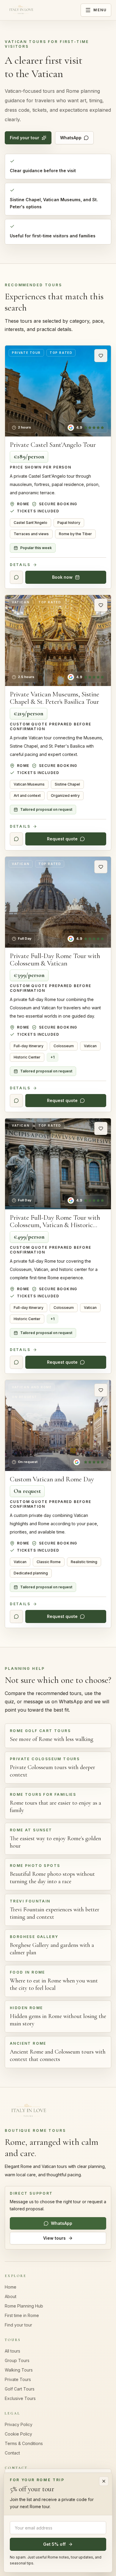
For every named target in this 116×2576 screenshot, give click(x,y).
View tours (54, 2238)
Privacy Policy (19, 2424)
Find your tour (25, 138)
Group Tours (17, 2360)
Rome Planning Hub (24, 2306)
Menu (100, 10)
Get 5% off (54, 2544)
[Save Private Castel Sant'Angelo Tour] (101, 356)
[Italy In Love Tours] (21, 10)
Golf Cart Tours (20, 2389)
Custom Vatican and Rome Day (52, 1479)
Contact (12, 2453)
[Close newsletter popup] (104, 2481)
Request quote (62, 839)
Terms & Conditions (24, 2443)
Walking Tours (19, 2370)
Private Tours (18, 2379)
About (11, 2296)
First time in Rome (22, 2315)
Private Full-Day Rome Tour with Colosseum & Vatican (55, 960)
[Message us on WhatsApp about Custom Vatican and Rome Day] (16, 1616)
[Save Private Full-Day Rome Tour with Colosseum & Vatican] (101, 867)
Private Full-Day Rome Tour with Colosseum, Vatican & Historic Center (55, 1225)
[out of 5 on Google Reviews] (89, 1462)
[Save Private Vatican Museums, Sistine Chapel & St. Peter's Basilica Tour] (101, 605)
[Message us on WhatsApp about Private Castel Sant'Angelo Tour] (16, 577)
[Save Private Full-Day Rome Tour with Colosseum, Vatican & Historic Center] (101, 1128)
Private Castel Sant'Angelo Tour (53, 445)
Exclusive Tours (20, 2398)
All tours (12, 2351)
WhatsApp (71, 138)
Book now (62, 577)
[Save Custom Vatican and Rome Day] (101, 1390)
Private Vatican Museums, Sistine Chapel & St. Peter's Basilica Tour (55, 698)
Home (11, 2287)
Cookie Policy (18, 2434)
